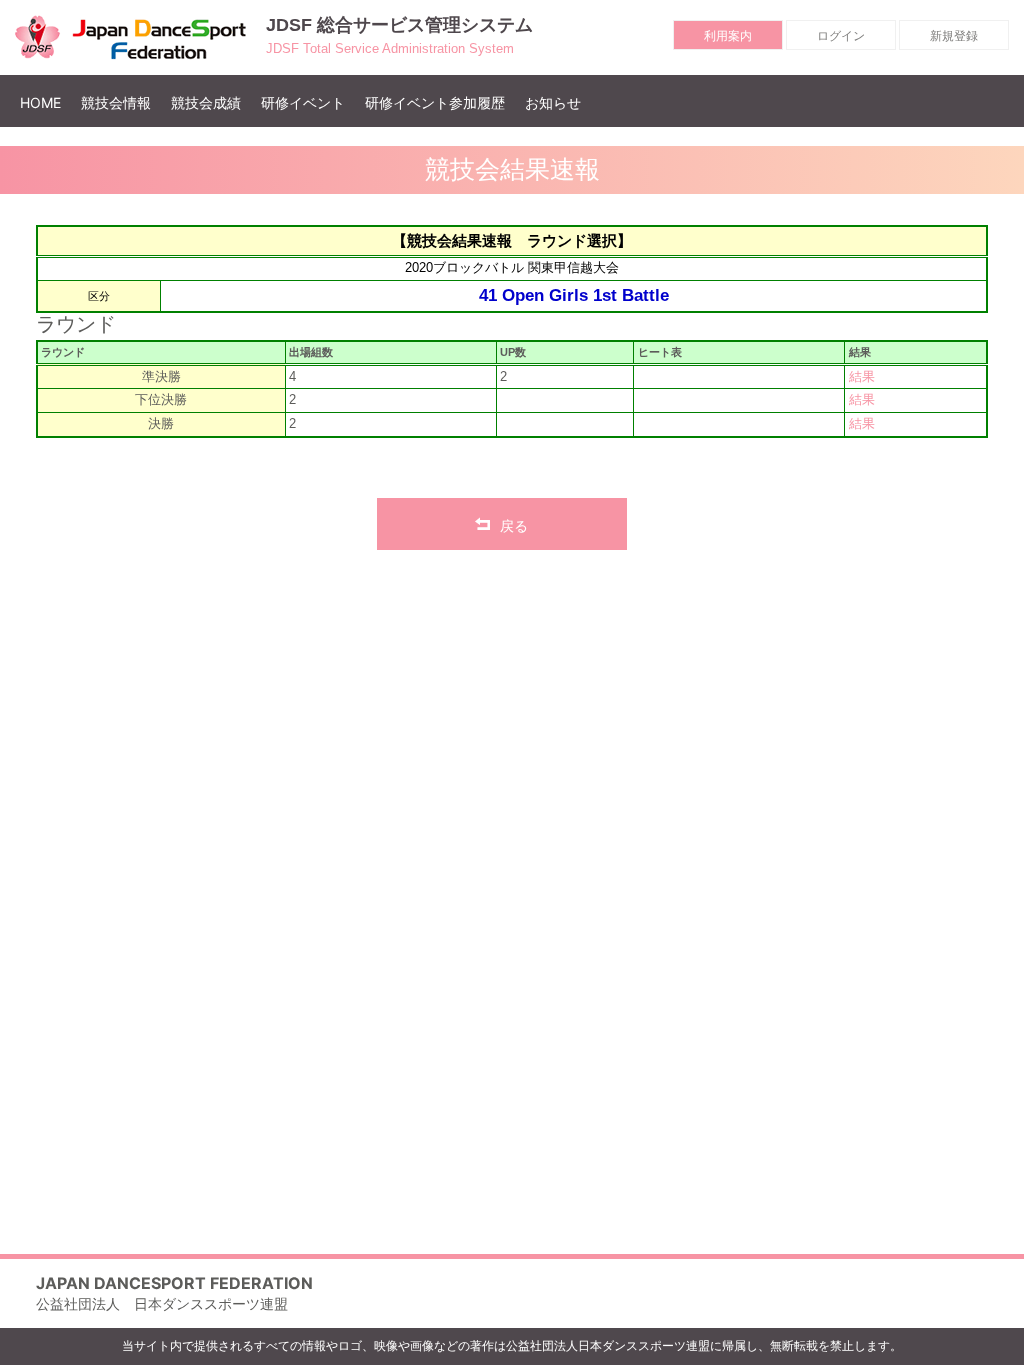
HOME (45, 102)
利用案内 (728, 35)
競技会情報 (116, 102)
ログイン (841, 35)
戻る (514, 525)
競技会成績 (206, 102)
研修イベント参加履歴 (435, 102)
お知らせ (553, 102)
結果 (862, 377)
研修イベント (303, 102)
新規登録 (954, 35)
